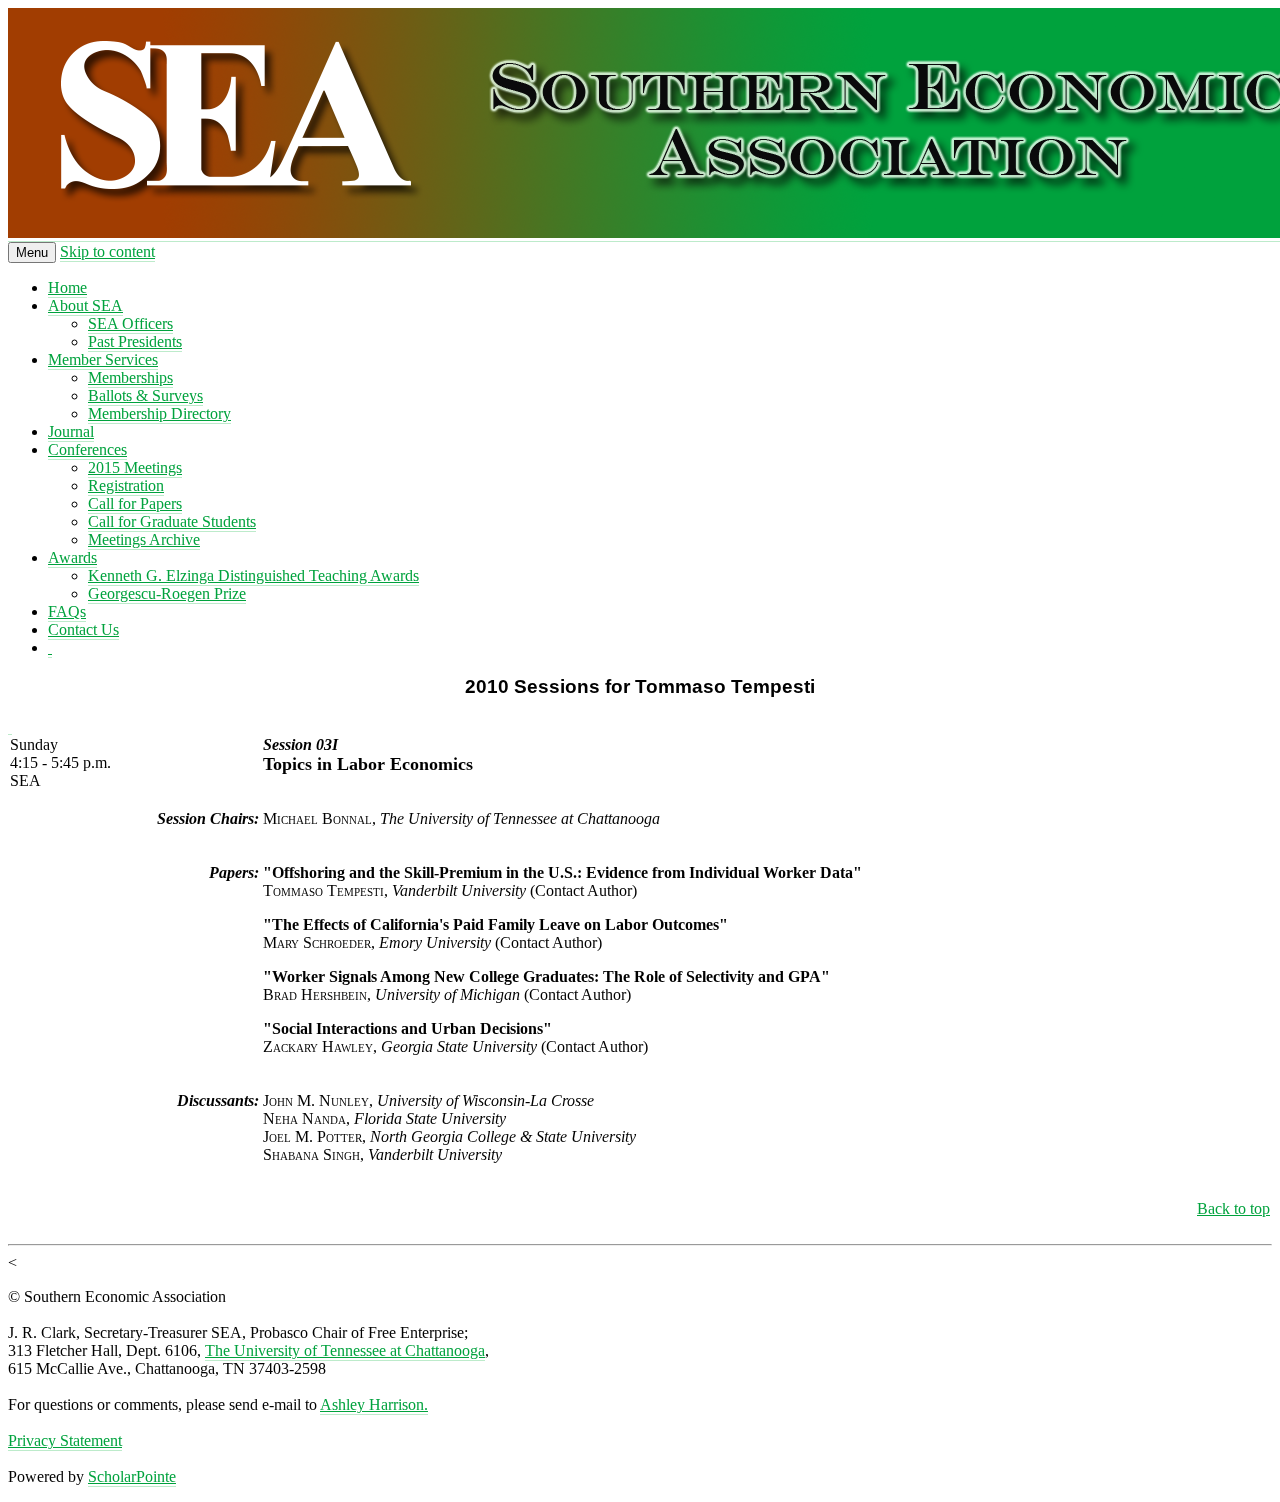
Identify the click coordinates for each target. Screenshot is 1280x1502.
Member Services (103, 359)
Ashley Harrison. (374, 1404)
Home (67, 287)
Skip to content (107, 251)
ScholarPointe (132, 1476)
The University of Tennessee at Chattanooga (345, 1350)
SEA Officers (130, 323)
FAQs (67, 611)
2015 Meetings (135, 467)
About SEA (85, 305)
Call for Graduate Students (172, 521)
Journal (71, 431)
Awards (72, 557)
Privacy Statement (65, 1440)
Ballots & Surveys (145, 395)
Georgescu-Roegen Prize (167, 593)
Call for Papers (135, 503)
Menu (32, 252)
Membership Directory (159, 413)
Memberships (130, 377)
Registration (126, 485)
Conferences (87, 449)
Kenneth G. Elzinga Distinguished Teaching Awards (253, 575)
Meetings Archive (144, 539)
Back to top (1233, 1208)
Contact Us (83, 629)
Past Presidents (135, 341)
